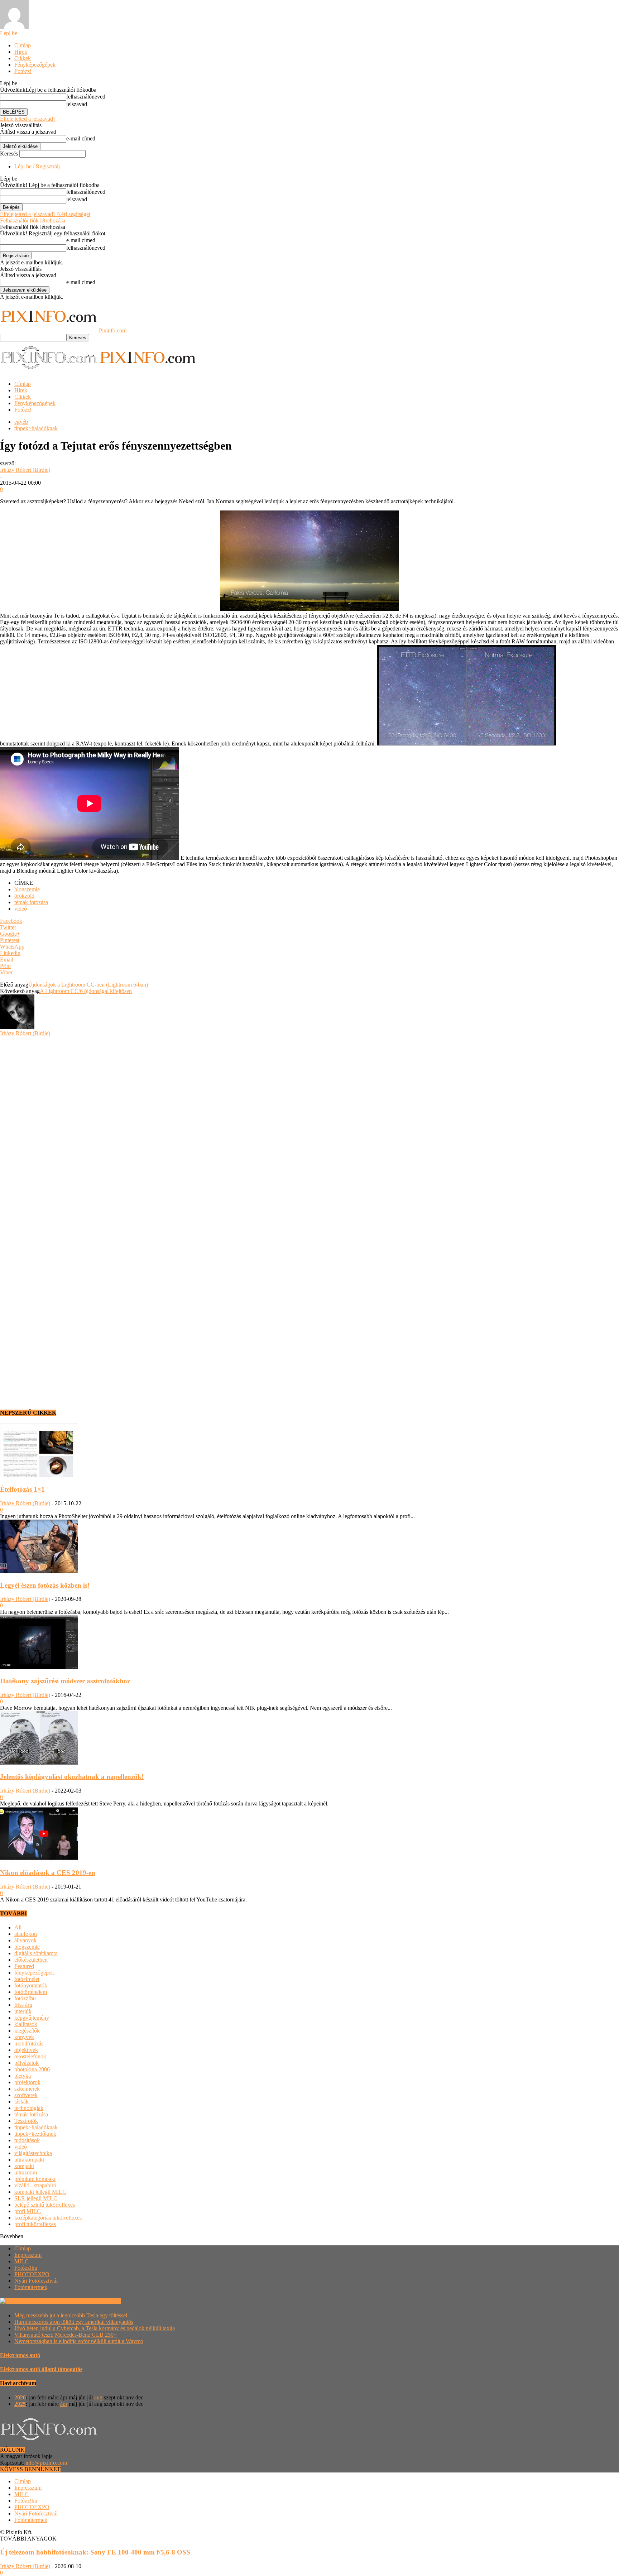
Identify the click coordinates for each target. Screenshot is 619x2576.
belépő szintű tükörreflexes (45, 2205)
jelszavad (77, 104)
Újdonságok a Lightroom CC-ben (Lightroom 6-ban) (88, 985)
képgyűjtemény (32, 2018)
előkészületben (31, 1960)
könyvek (24, 2037)
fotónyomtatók (31, 1985)
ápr (64, 2404)
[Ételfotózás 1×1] (39, 1475)
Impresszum (28, 2255)
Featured (24, 1966)
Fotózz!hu (26, 2268)
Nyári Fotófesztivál (36, 2281)
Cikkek (23, 58)
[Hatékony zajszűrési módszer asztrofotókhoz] (39, 1667)
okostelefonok (30, 2056)
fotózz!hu (25, 1998)
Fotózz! (23, 71)
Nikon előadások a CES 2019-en (48, 1873)
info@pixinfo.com (46, 2463)
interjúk (23, 2011)
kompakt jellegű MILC (40, 2192)
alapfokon (26, 1934)
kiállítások (26, 2024)
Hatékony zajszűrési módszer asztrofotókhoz (65, 1681)
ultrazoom (26, 2172)
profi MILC (28, 2211)
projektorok (27, 2082)
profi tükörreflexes (35, 2224)
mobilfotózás (29, 2043)
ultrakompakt (29, 2160)
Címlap (23, 45)
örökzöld (24, 896)
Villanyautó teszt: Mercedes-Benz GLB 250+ (66, 2335)
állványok (25, 1940)
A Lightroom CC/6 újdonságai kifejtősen (86, 991)
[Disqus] (309, 1126)
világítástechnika (33, 2153)
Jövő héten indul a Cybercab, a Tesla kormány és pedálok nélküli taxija (95, 2328)
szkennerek (27, 2089)
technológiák (29, 2108)
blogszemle (27, 889)
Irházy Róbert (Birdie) (25, 470)
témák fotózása (31, 902)
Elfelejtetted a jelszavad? (28, 119)
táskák (21, 2102)
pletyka (23, 2076)
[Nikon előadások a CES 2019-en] (39, 1859)
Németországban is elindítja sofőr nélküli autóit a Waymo (79, 2341)
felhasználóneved (86, 97)
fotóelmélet (27, 1979)
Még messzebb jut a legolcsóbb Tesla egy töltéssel (71, 2315)
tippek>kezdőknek (35, 2134)
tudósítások (27, 2140)
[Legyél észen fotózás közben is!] (39, 1571)
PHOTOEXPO (32, 2274)
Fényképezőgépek (35, 65)
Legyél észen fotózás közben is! (45, 1585)
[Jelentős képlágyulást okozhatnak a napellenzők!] (39, 1763)
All (18, 1927)
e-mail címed (81, 138)
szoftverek (26, 2095)
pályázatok (27, 2063)
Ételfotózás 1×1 (22, 1489)
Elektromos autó (20, 2355)
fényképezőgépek (34, 1973)
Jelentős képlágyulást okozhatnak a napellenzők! (72, 1777)
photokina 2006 (32, 2069)
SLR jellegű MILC (36, 2198)
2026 (20, 2397)
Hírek (21, 52)
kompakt (24, 2166)
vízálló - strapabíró (35, 2185)
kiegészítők (27, 2031)
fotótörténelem (31, 1992)
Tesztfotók (26, 2121)
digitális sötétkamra (36, 1953)
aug (98, 2397)
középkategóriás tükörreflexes (48, 2218)
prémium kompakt (35, 2179)
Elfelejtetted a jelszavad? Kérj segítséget (45, 214)
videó (21, 909)
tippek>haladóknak (36, 428)
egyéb (21, 422)
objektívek (26, 2050)
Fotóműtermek (31, 2287)
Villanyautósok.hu (99, 2301)
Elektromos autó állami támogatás (41, 2369)
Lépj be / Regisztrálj (37, 166)
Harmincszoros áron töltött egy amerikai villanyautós (74, 2322)
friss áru (23, 2005)
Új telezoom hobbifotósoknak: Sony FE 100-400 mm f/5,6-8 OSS (95, 2552)
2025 (20, 2404)
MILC (21, 2261)
